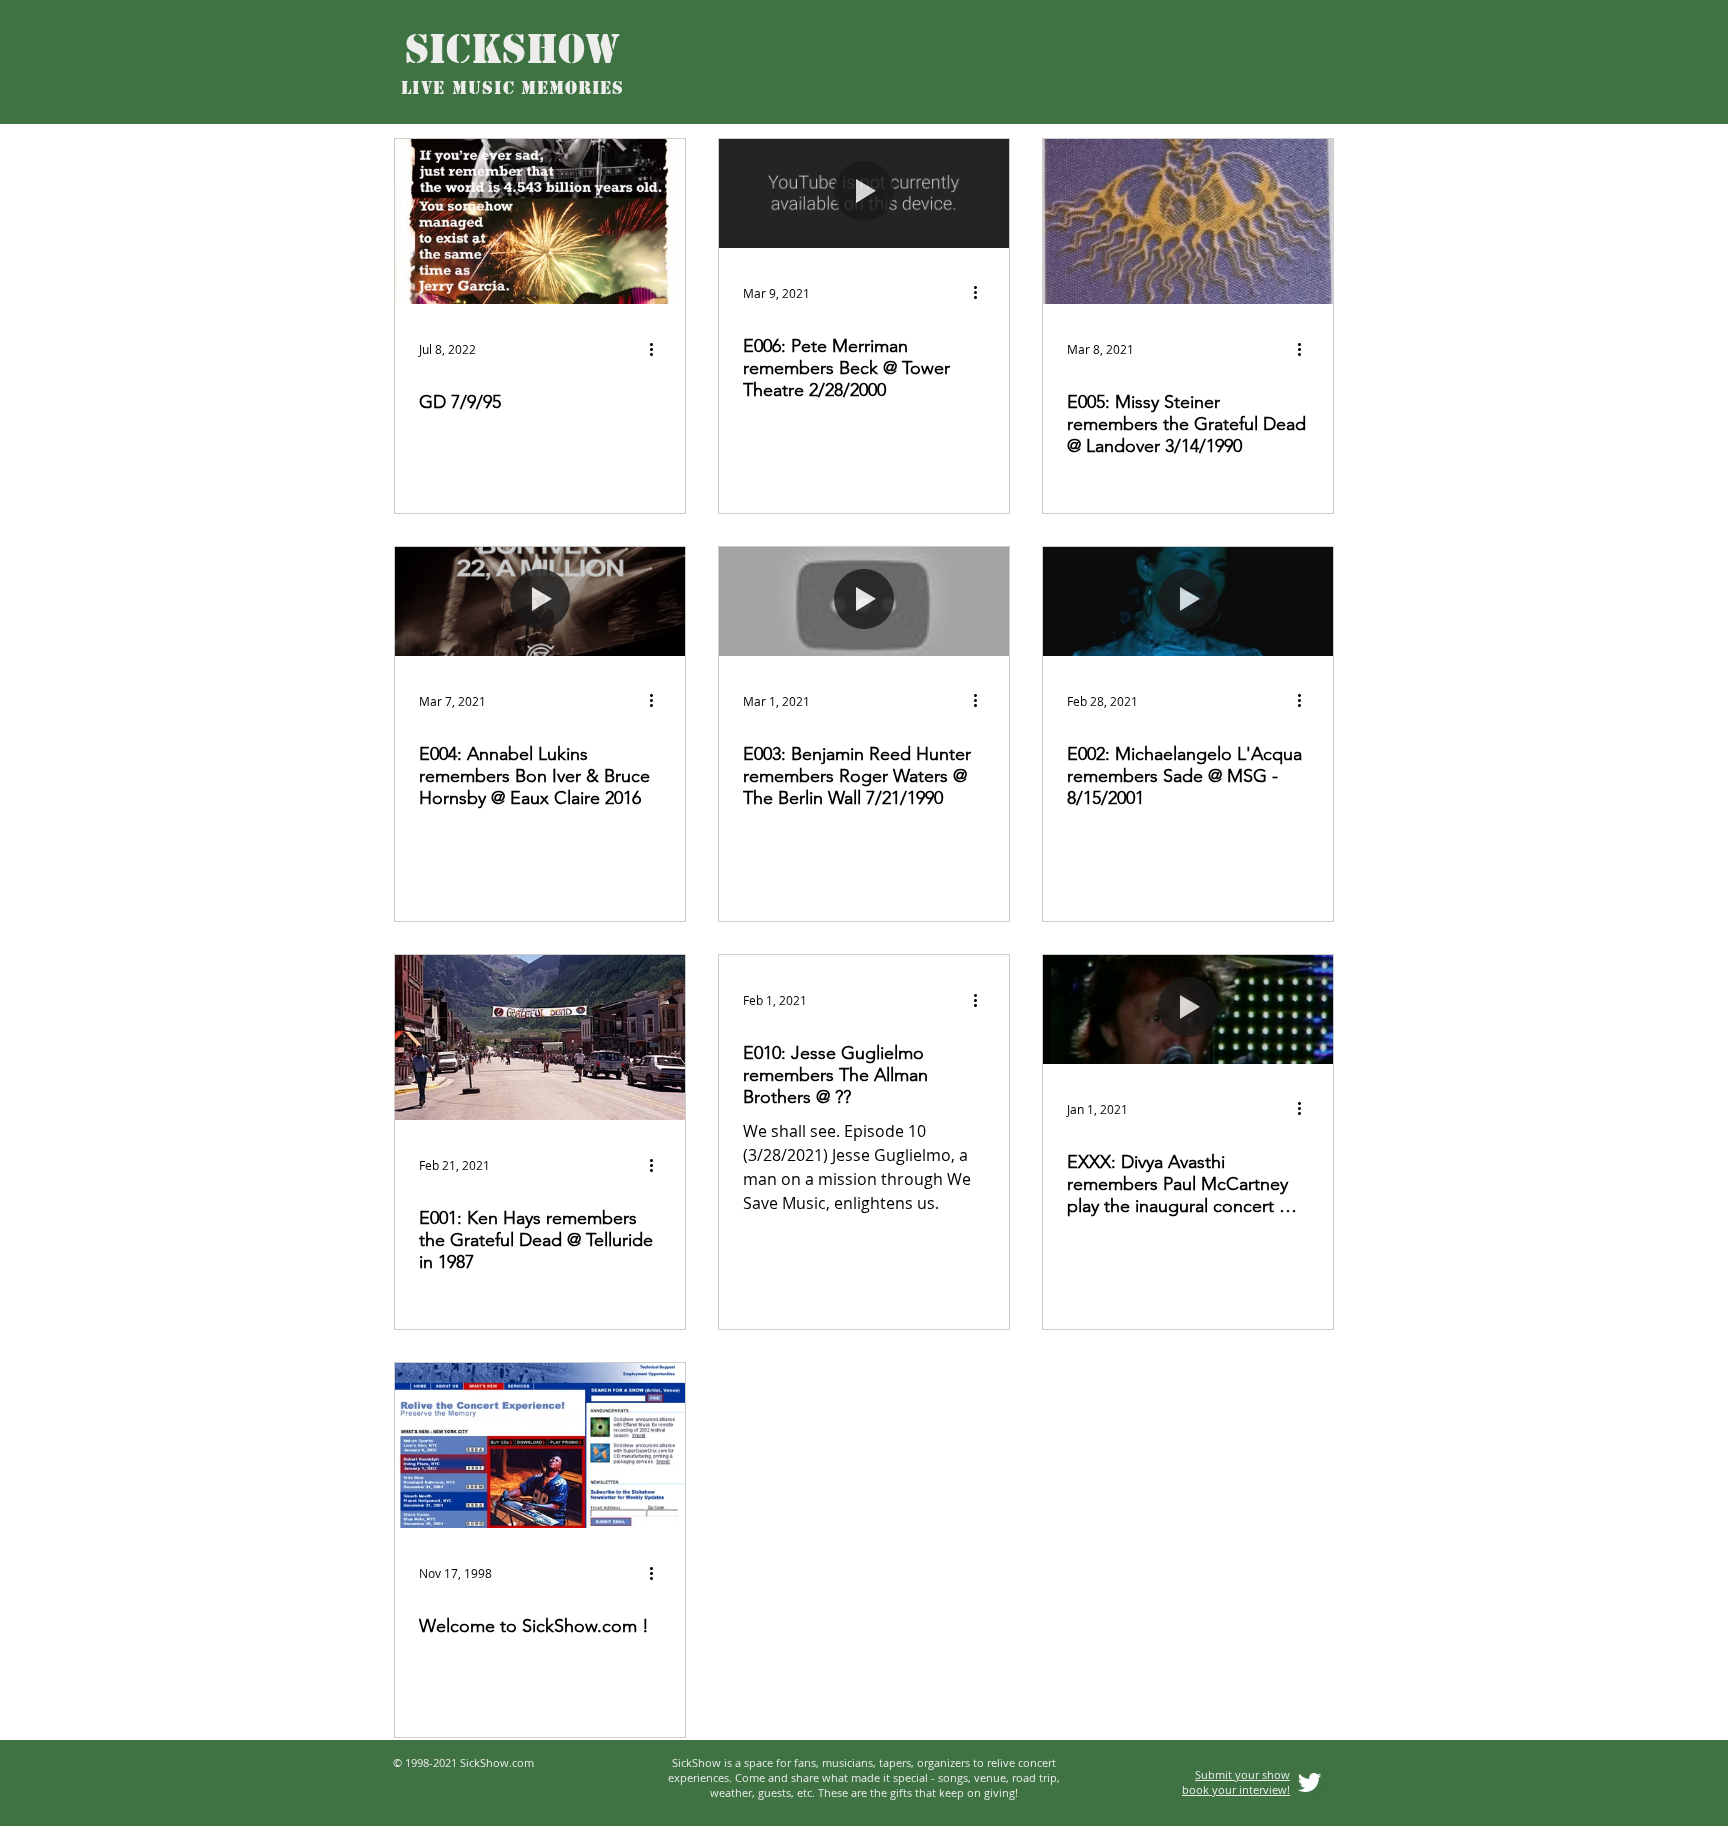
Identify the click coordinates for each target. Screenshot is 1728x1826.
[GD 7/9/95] (540, 221)
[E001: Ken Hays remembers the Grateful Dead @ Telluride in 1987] (540, 1037)
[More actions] (658, 349)
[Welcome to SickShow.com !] (540, 1445)
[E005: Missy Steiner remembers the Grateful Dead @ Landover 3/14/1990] (1188, 221)
